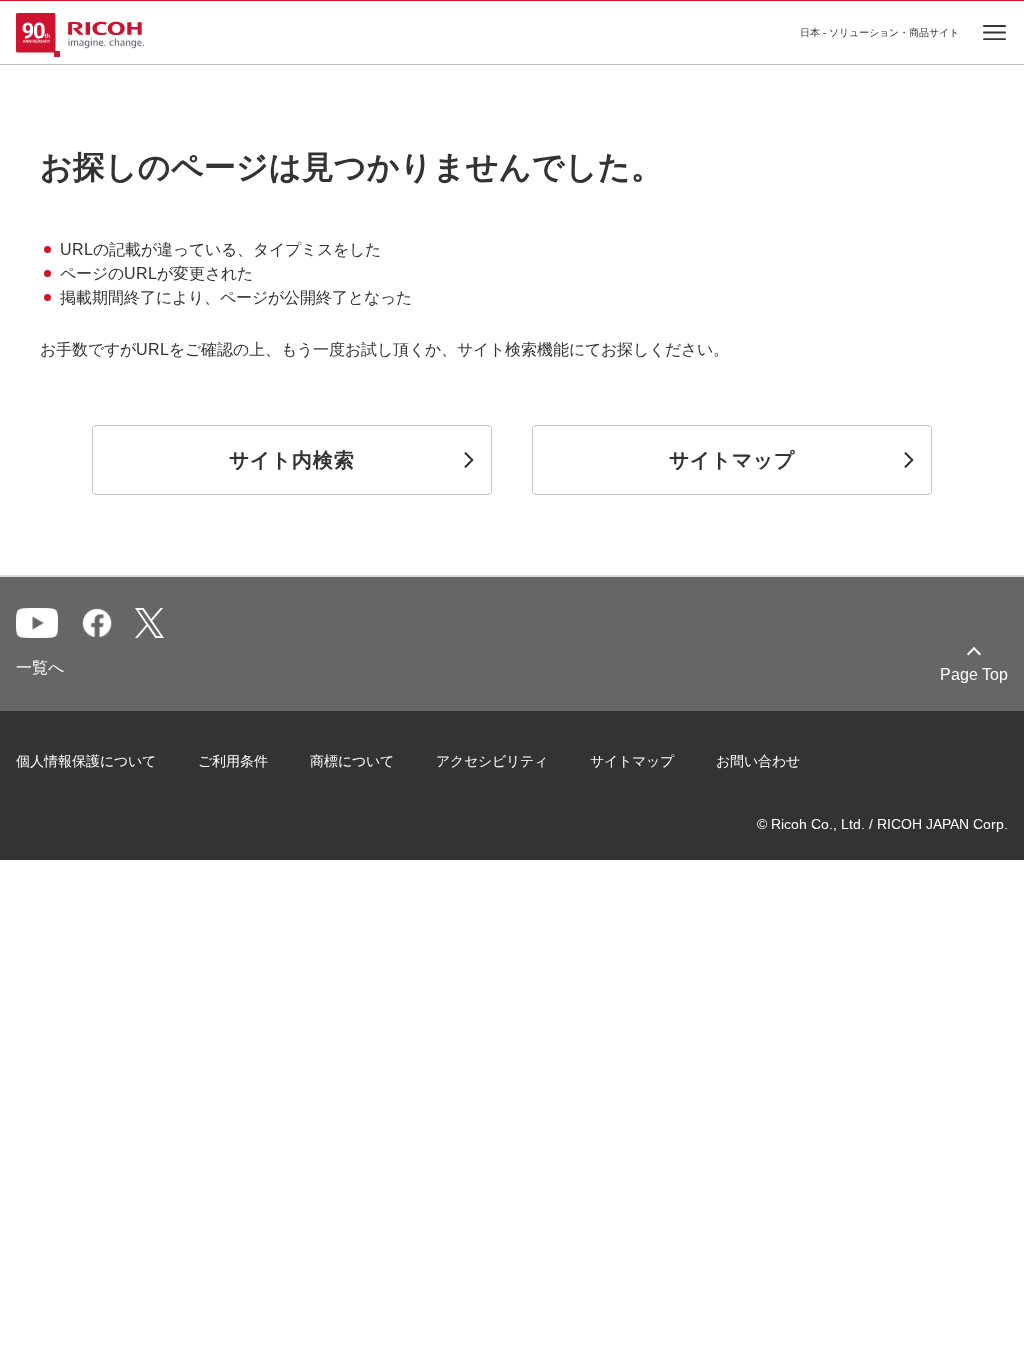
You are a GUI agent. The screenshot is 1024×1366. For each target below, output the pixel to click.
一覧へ (40, 667)
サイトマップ (632, 761)
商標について (352, 761)
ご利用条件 (233, 761)
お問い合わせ (758, 761)
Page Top (974, 674)
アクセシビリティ (492, 761)
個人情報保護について (86, 761)
